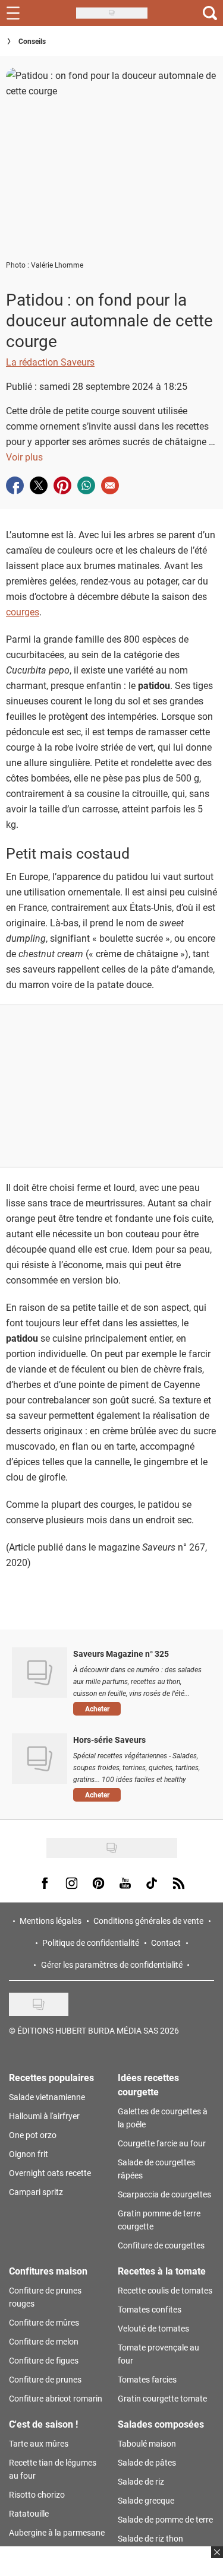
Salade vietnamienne (47, 2097)
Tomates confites (150, 2309)
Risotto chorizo (37, 2494)
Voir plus (24, 457)
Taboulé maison (147, 2443)
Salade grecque (146, 2500)
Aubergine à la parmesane (57, 2532)
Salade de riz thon (150, 2538)
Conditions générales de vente (148, 1921)
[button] (139, 1709)
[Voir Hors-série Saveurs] (40, 1758)
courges (23, 612)
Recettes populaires (51, 2077)
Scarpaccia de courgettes (164, 2194)
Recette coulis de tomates (165, 2290)
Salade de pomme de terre (165, 2519)
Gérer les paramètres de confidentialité (112, 1964)
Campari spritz (36, 2192)
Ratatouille (29, 2513)
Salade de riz (141, 2481)
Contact (166, 1943)
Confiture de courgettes (161, 2245)
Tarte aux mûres (39, 2443)
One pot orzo (33, 2135)
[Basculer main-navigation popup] (13, 13)
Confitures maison (48, 2271)
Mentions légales (51, 1921)
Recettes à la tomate (162, 2271)
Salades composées (161, 2424)
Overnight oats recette (50, 2173)
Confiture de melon (44, 2341)
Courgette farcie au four (162, 2143)
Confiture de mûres (44, 2322)
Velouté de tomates (153, 2328)
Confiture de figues (44, 2360)
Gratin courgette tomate (162, 2398)
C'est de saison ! (43, 2424)
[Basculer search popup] (210, 13)
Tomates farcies (147, 2379)
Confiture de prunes (45, 2379)
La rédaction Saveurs (50, 362)
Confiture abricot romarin (56, 2398)
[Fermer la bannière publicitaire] (216, 2559)
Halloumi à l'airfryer (44, 2116)
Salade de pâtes (147, 2462)
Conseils (32, 41)
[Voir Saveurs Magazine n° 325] (40, 1672)
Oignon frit (29, 2154)
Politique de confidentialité (91, 1943)
